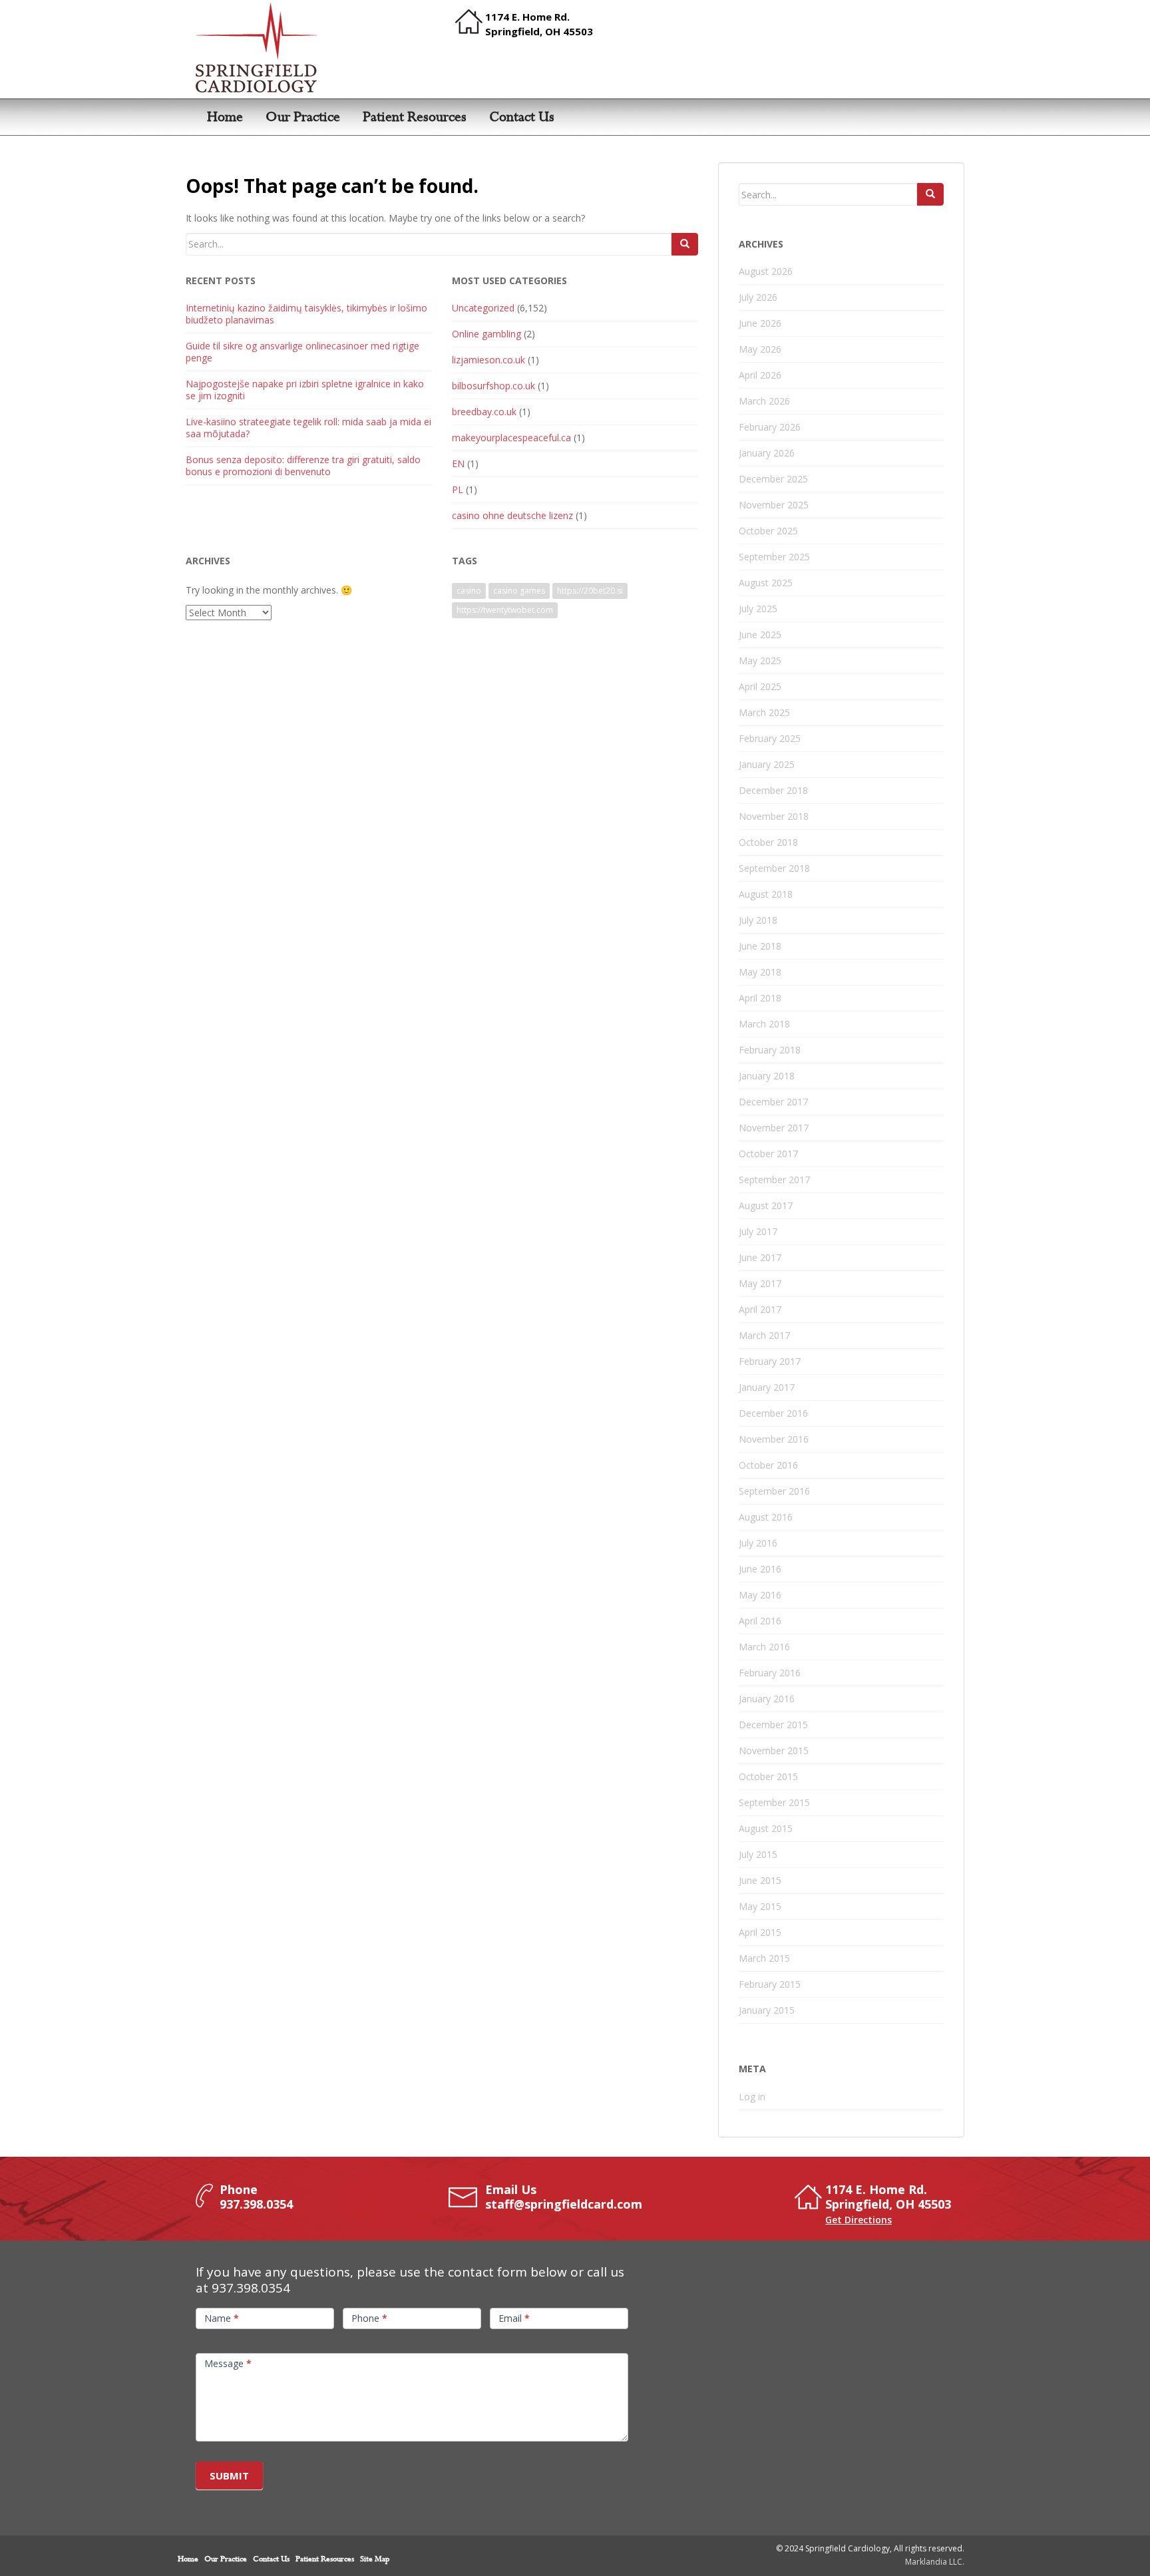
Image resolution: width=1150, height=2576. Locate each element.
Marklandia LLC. (935, 2562)
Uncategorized (483, 308)
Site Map (375, 2559)
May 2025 (760, 660)
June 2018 (760, 946)
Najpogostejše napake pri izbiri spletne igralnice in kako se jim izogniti (305, 390)
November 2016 (774, 1439)
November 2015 (774, 1750)
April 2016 (760, 1621)
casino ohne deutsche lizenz (512, 515)
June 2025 (760, 635)
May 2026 (760, 349)
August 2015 (766, 1828)
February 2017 (770, 1361)
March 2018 (764, 1024)
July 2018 (758, 920)
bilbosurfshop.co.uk (493, 386)
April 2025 (760, 686)
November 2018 (774, 816)
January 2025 (767, 764)
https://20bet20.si (590, 591)
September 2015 (774, 1802)
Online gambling (486, 334)
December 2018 (773, 790)
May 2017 (760, 1283)
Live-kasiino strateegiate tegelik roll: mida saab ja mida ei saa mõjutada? (308, 428)
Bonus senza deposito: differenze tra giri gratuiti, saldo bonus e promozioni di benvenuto (303, 465)
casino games (519, 591)
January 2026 (767, 453)
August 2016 (766, 1517)
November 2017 (774, 1128)
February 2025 (770, 738)
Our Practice (303, 117)
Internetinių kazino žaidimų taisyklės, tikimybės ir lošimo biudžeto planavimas (306, 314)
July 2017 (758, 1231)
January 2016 (767, 1699)
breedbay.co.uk (484, 412)
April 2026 (760, 375)
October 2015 (768, 1776)
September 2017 (774, 1180)
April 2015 (760, 1932)
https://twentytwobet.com (505, 610)
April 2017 (760, 1309)
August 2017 (766, 1205)
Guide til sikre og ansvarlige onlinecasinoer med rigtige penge (302, 352)
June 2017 (760, 1257)
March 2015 (764, 1958)
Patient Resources (415, 117)
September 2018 (774, 868)
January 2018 (767, 1076)
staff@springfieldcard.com (564, 2204)
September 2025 (774, 557)
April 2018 (760, 998)
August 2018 (766, 894)
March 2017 (764, 1335)
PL (458, 489)
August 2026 (766, 271)
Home (225, 117)
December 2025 (773, 479)
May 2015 (760, 1906)
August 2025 (766, 583)
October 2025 (768, 531)
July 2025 (758, 609)
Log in (752, 2097)
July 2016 (758, 1543)
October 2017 (768, 1154)
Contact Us (522, 117)
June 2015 (760, 1880)
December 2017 (773, 1102)
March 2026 (764, 401)
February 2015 (770, 1984)
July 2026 (758, 297)
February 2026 (770, 427)
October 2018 (768, 842)
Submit (229, 2476)
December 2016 (773, 1413)
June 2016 (760, 1569)
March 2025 (764, 712)
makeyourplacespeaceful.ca (511, 438)
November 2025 (774, 505)
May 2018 (760, 972)
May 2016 (760, 1595)
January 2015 (767, 2010)
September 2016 (774, 1491)
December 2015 (773, 1725)
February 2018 (770, 1050)
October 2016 (768, 1465)
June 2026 (760, 323)
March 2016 (764, 1647)
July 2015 (758, 1854)
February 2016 (770, 1673)
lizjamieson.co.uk (488, 360)
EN (458, 463)
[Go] (685, 244)
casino (469, 591)
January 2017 (767, 1387)
